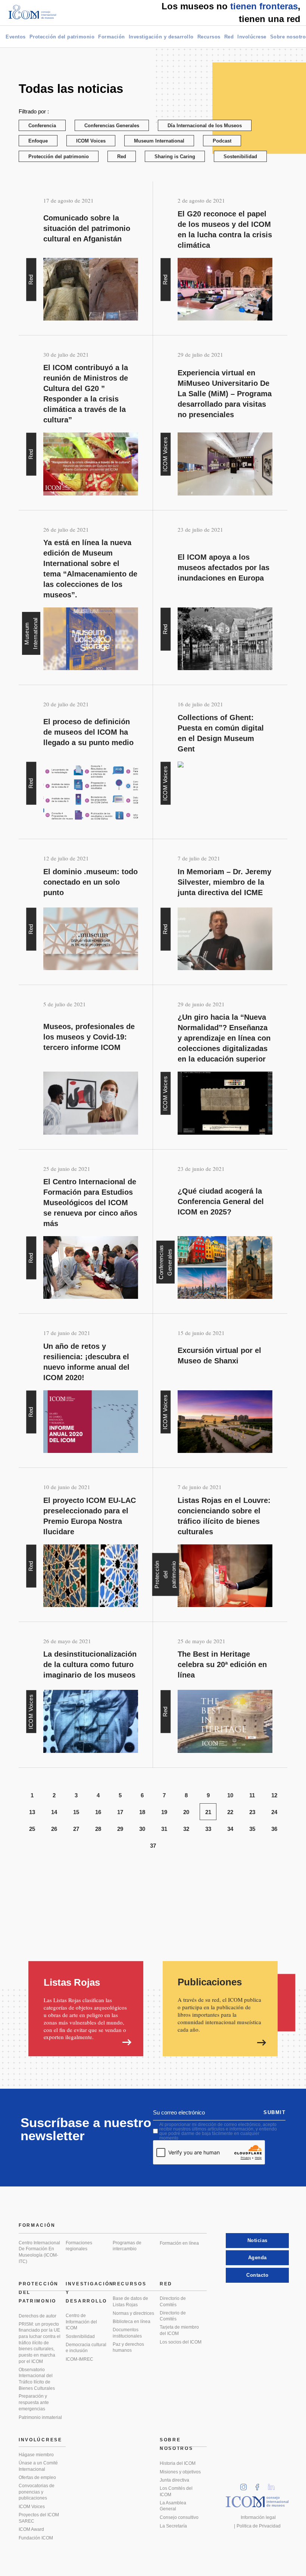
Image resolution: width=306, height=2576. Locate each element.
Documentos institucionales (127, 2333)
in (246, 2485)
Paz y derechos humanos (128, 2347)
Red (229, 37)
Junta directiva (174, 2480)
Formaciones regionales (79, 2246)
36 (274, 1829)
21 (208, 1812)
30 (142, 1829)
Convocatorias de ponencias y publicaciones (37, 2492)
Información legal (258, 2517)
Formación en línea (179, 2243)
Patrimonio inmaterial (40, 2417)
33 (208, 1829)
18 (142, 1812)
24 (274, 1812)
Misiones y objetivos (180, 2472)
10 (230, 1795)
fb (260, 2485)
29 (120, 1829)
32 (186, 1829)
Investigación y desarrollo (161, 37)
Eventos (16, 37)
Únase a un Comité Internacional (38, 2466)
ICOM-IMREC (79, 2359)
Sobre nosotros (177, 2444)
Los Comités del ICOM (176, 2491)
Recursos (209, 37)
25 (32, 1829)
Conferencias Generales (112, 126)
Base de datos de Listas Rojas (130, 2302)
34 (230, 1829)
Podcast (222, 141)
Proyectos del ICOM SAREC (39, 2518)
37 (153, 1846)
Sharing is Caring (175, 157)
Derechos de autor (38, 2316)
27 (76, 1829)
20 (186, 1812)
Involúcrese (252, 37)
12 (274, 1795)
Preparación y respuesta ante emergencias (34, 2402)
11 (252, 1795)
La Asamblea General (173, 2506)
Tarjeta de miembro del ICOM (179, 2330)
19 (164, 1812)
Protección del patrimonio (62, 37)
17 (120, 1812)
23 (252, 1812)
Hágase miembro (36, 2455)
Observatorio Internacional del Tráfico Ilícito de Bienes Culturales (37, 2379)
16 (98, 1812)
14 (54, 1812)
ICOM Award (31, 2529)
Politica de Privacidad (259, 2526)
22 (230, 1812)
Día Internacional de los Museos (205, 126)
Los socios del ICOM (181, 2342)
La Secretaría (173, 2526)
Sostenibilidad (240, 157)
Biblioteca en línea (132, 2322)
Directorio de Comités (173, 2302)
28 (98, 1829)
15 (76, 1812)
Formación (112, 37)
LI (274, 2485)
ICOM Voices (91, 141)
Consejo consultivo (179, 2517)
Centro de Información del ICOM (81, 2322)
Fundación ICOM (36, 2538)
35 (252, 1829)
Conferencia (42, 126)
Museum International (159, 141)
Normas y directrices (133, 2313)
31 (164, 1829)
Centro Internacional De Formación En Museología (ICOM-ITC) (39, 2252)
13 (32, 1812)
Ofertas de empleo (37, 2477)
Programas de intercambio (127, 2246)
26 (54, 1829)
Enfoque (38, 141)
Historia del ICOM (178, 2463)
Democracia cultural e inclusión (86, 2348)
